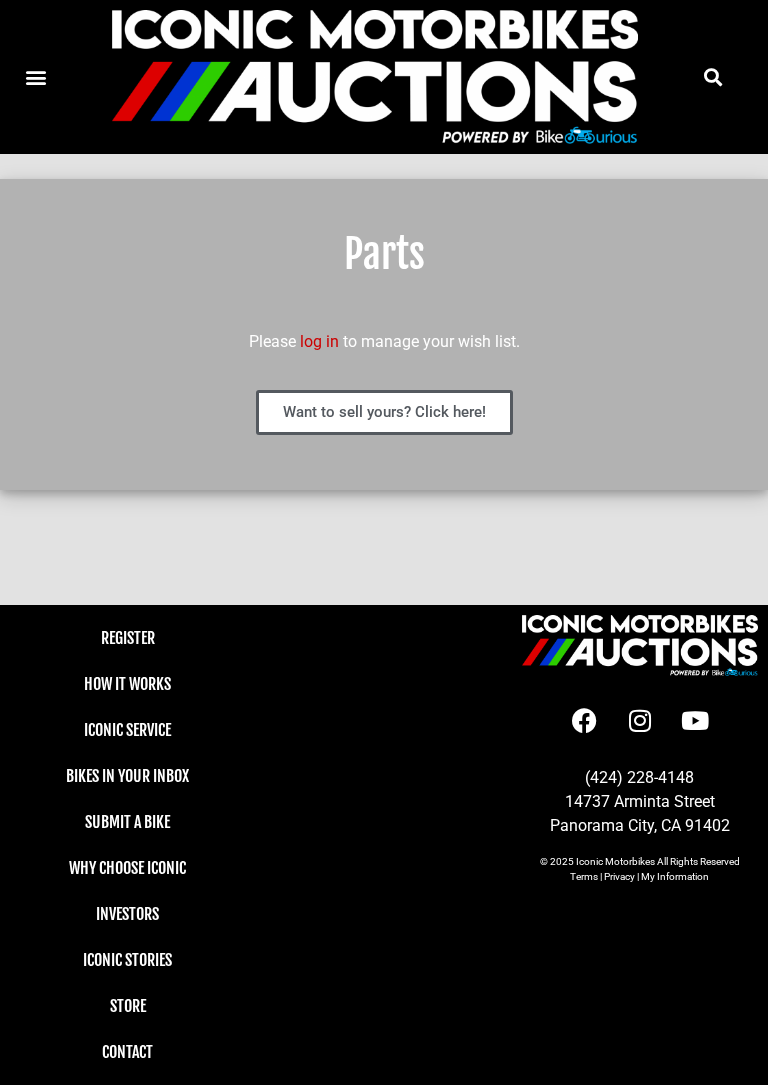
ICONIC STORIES (127, 960)
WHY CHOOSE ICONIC (127, 868)
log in (319, 341)
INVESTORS (127, 914)
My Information (675, 876)
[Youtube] (695, 721)
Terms (584, 876)
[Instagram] (640, 721)
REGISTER (128, 638)
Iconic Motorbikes (615, 861)
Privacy (619, 876)
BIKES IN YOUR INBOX (127, 776)
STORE (128, 1006)
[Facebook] (585, 721)
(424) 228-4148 (639, 777)
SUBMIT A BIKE (127, 822)
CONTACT (127, 1052)
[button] (712, 77)
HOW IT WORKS (127, 684)
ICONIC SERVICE (127, 730)
